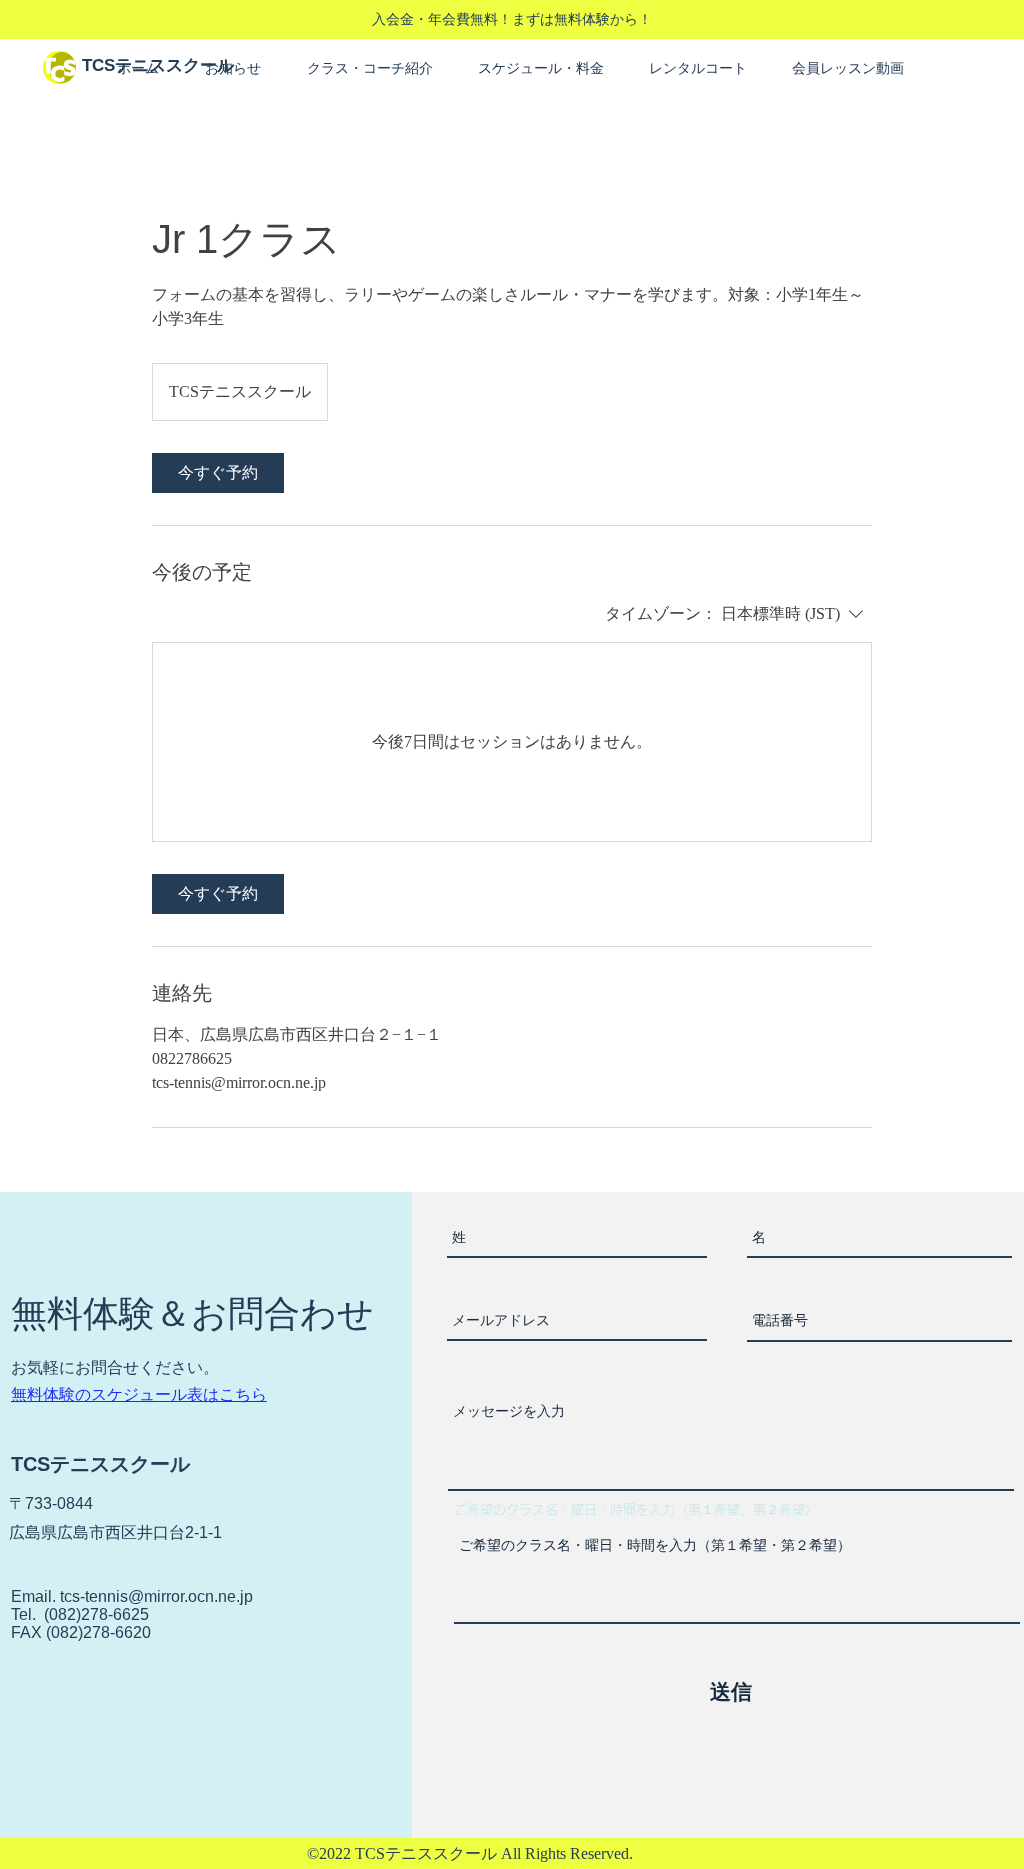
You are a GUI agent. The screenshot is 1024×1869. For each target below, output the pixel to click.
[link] (218, 473)
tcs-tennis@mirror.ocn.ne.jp (156, 1596)
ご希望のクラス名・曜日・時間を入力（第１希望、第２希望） (636, 1509)
